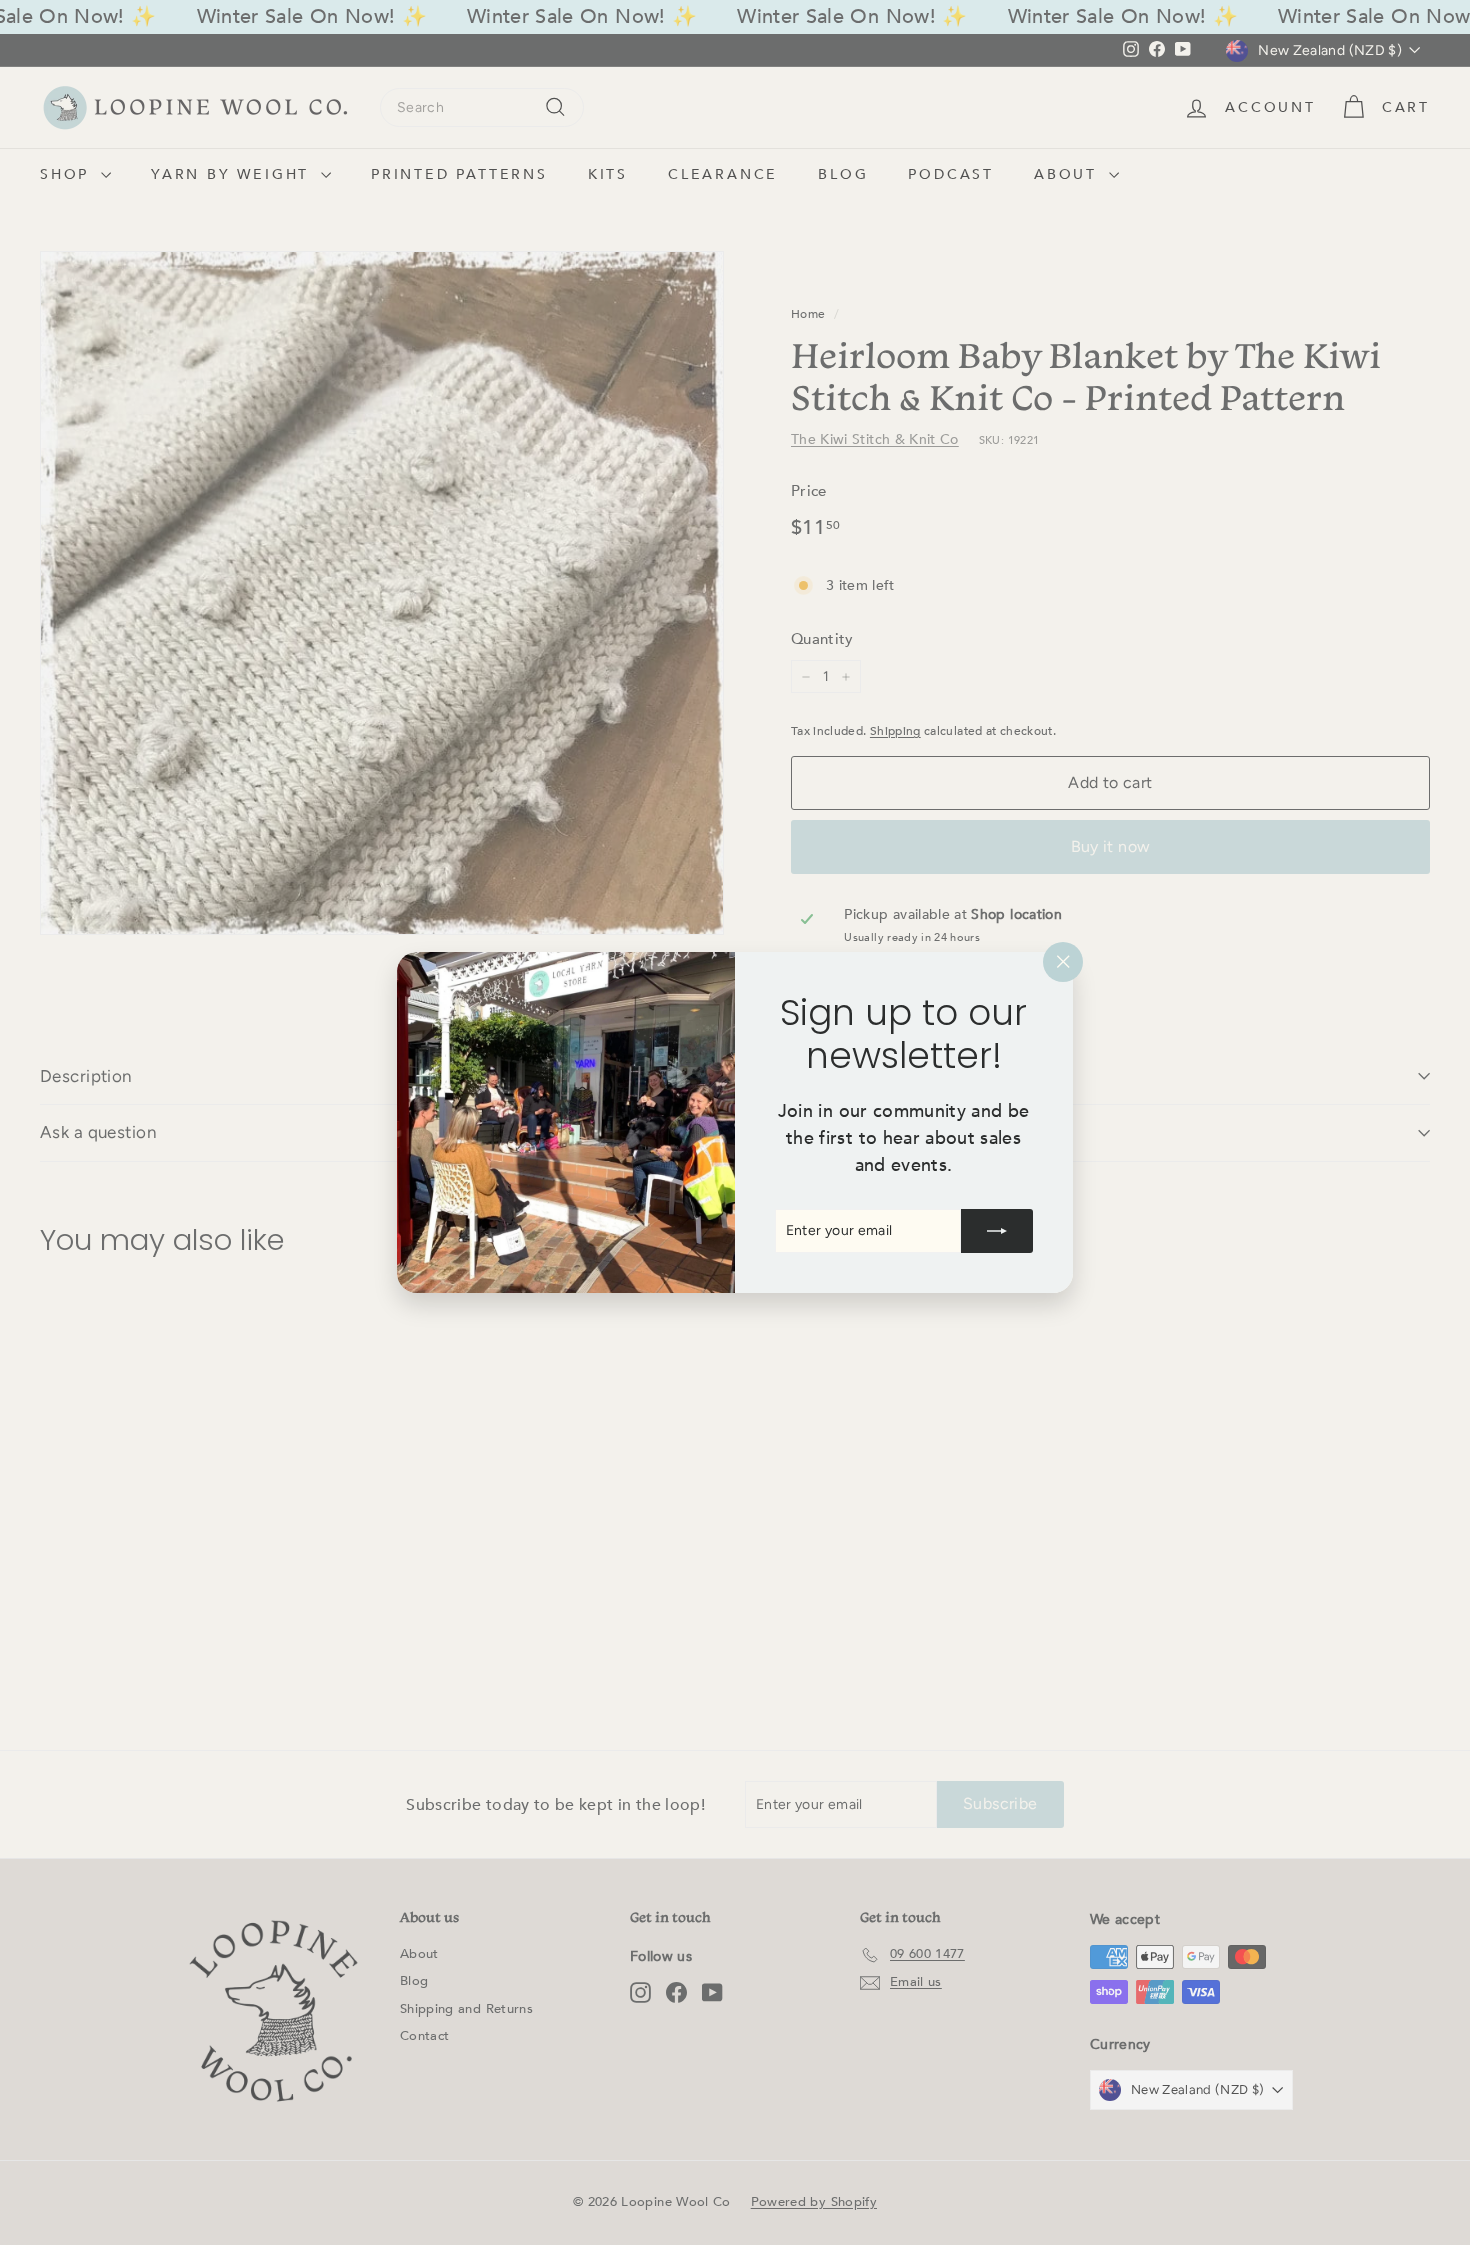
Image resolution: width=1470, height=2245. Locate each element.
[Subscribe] (997, 1231)
